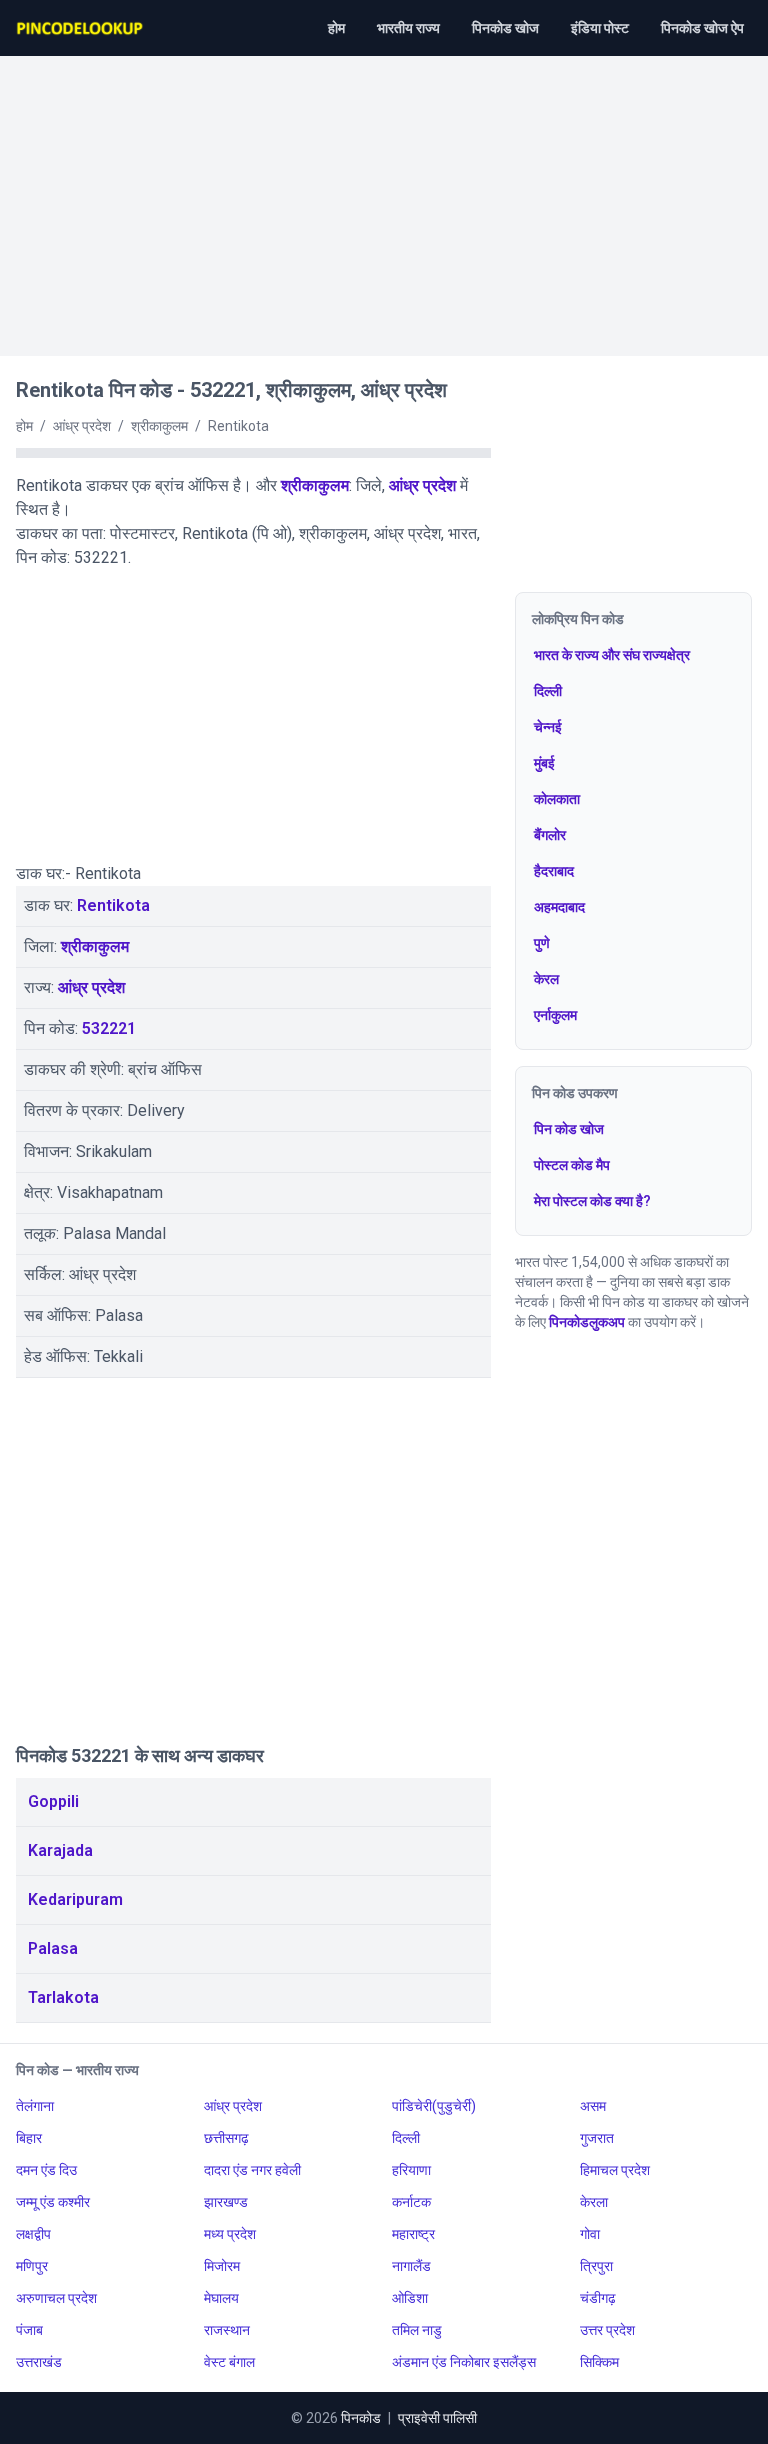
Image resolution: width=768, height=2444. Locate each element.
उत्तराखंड (39, 2362)
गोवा (590, 2234)
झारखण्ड (226, 2202)
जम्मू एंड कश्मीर (53, 2202)
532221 (109, 1028)
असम (593, 2106)
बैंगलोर (550, 835)
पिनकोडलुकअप (587, 1322)
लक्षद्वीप (33, 2234)
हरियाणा (411, 2170)
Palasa (53, 1948)
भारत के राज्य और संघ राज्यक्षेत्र (612, 655)
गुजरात (597, 2138)
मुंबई (544, 763)
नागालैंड (411, 2266)
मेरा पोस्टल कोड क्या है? (592, 1201)
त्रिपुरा (596, 2266)
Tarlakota (63, 1997)
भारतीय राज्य (408, 28)
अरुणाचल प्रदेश (56, 2298)
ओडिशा (410, 2298)
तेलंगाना (35, 2106)
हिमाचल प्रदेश (615, 2170)
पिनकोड (361, 2418)
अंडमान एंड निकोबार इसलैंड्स (464, 2362)
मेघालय (221, 2298)
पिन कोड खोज (569, 1129)
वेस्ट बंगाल (229, 2362)
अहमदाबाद (559, 907)
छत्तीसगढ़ (226, 2138)
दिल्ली (548, 691)
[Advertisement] (384, 196)
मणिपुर (32, 2266)
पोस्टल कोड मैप (572, 1165)
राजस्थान (227, 2330)
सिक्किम (599, 2362)
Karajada (60, 1850)
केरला (594, 2202)
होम (336, 28)
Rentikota (113, 905)
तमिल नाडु (417, 2330)
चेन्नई (548, 727)
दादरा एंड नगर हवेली (252, 2170)
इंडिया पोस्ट (600, 28)
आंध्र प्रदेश (422, 485)
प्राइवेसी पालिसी (437, 2418)
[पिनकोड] (81, 28)
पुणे (542, 943)
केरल (546, 979)
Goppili (53, 1801)
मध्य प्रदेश (230, 2234)
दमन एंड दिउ (46, 2170)
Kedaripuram (75, 1899)
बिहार (29, 2138)
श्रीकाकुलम (315, 485)
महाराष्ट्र (413, 2234)
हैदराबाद (554, 871)
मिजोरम (222, 2266)
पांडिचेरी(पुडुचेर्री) (434, 2106)
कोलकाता (557, 799)
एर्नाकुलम (555, 1015)
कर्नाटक (411, 2202)
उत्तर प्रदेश (607, 2330)
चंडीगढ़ (598, 2298)
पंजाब (29, 2330)
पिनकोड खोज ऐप (702, 28)
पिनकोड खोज (505, 28)
